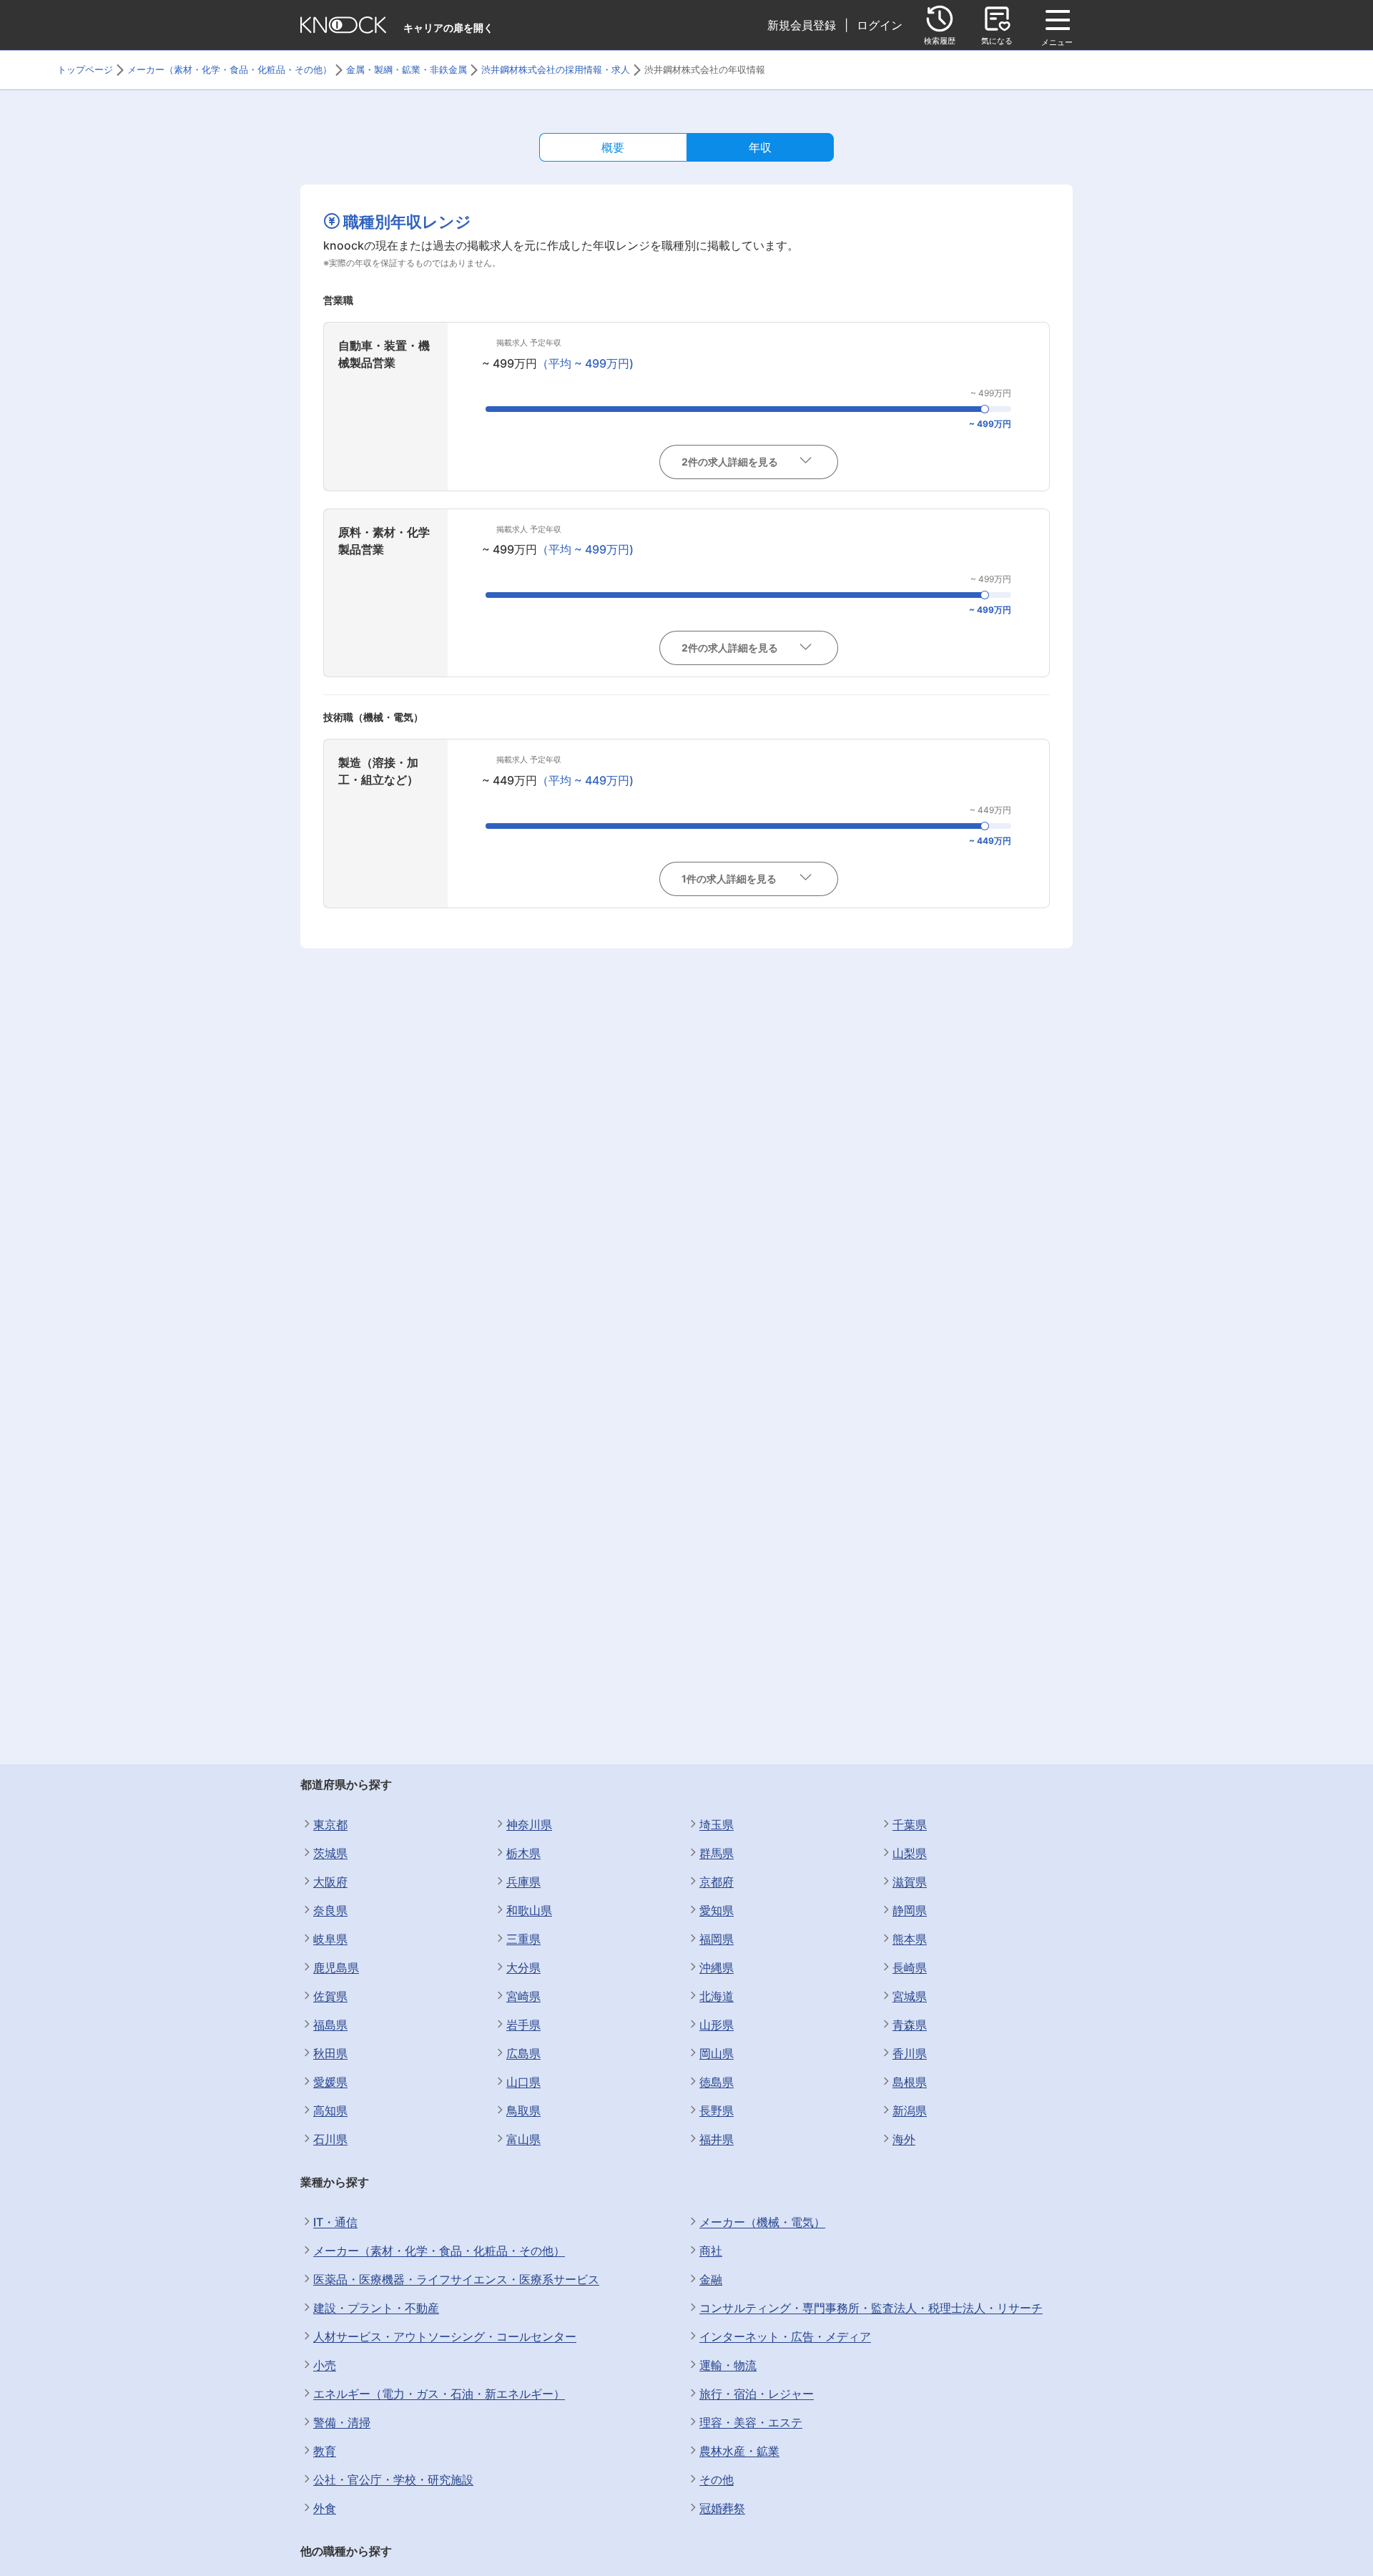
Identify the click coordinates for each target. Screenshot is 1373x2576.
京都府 (717, 1882)
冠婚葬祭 (722, 2508)
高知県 (330, 2110)
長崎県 (910, 1967)
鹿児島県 (336, 1967)
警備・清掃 (342, 2422)
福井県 (717, 2139)
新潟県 (910, 2110)
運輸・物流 (728, 2365)
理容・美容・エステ (751, 2422)
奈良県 (330, 1910)
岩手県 (523, 2025)
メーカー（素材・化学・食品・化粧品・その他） (439, 2251)
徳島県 (717, 2082)
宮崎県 (523, 1996)
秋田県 (330, 2053)
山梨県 (910, 1853)
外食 (325, 2508)
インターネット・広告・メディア (785, 2336)
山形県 (717, 2025)
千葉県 (910, 1824)
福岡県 (717, 1939)
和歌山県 (529, 1910)
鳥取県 (523, 2110)
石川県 (330, 2139)
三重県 (523, 1939)
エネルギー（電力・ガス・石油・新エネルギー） (439, 2394)
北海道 (717, 1996)
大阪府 (330, 1882)
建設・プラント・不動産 (376, 2308)
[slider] (985, 409)
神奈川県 (529, 1824)
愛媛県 (330, 2082)
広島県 (523, 2053)
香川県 (910, 2053)
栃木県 (523, 1853)
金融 (711, 2279)
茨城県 (330, 1853)
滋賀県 (910, 1882)
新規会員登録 (802, 25)
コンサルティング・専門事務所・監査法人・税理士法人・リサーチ (871, 2308)
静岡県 (910, 1910)
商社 (711, 2251)
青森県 (910, 2025)
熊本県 (910, 1939)
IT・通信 (335, 2222)
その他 (717, 2479)
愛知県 (717, 1910)
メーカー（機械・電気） (762, 2222)
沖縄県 (717, 1967)
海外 (904, 2139)
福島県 (330, 2025)
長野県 (717, 2110)
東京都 (330, 1824)
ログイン (880, 25)
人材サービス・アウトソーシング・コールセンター (445, 2336)
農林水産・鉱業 (739, 2451)
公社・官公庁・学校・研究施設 (393, 2479)
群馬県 (717, 1853)
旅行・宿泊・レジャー (757, 2394)
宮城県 (910, 1996)
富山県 (523, 2139)
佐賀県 (330, 1996)
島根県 (910, 2082)
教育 (325, 2451)
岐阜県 (330, 1939)
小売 (325, 2365)
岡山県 (717, 2053)
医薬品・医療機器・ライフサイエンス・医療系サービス (456, 2279)
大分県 (523, 1967)
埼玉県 (717, 1824)
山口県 (523, 2082)
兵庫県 (523, 1882)
